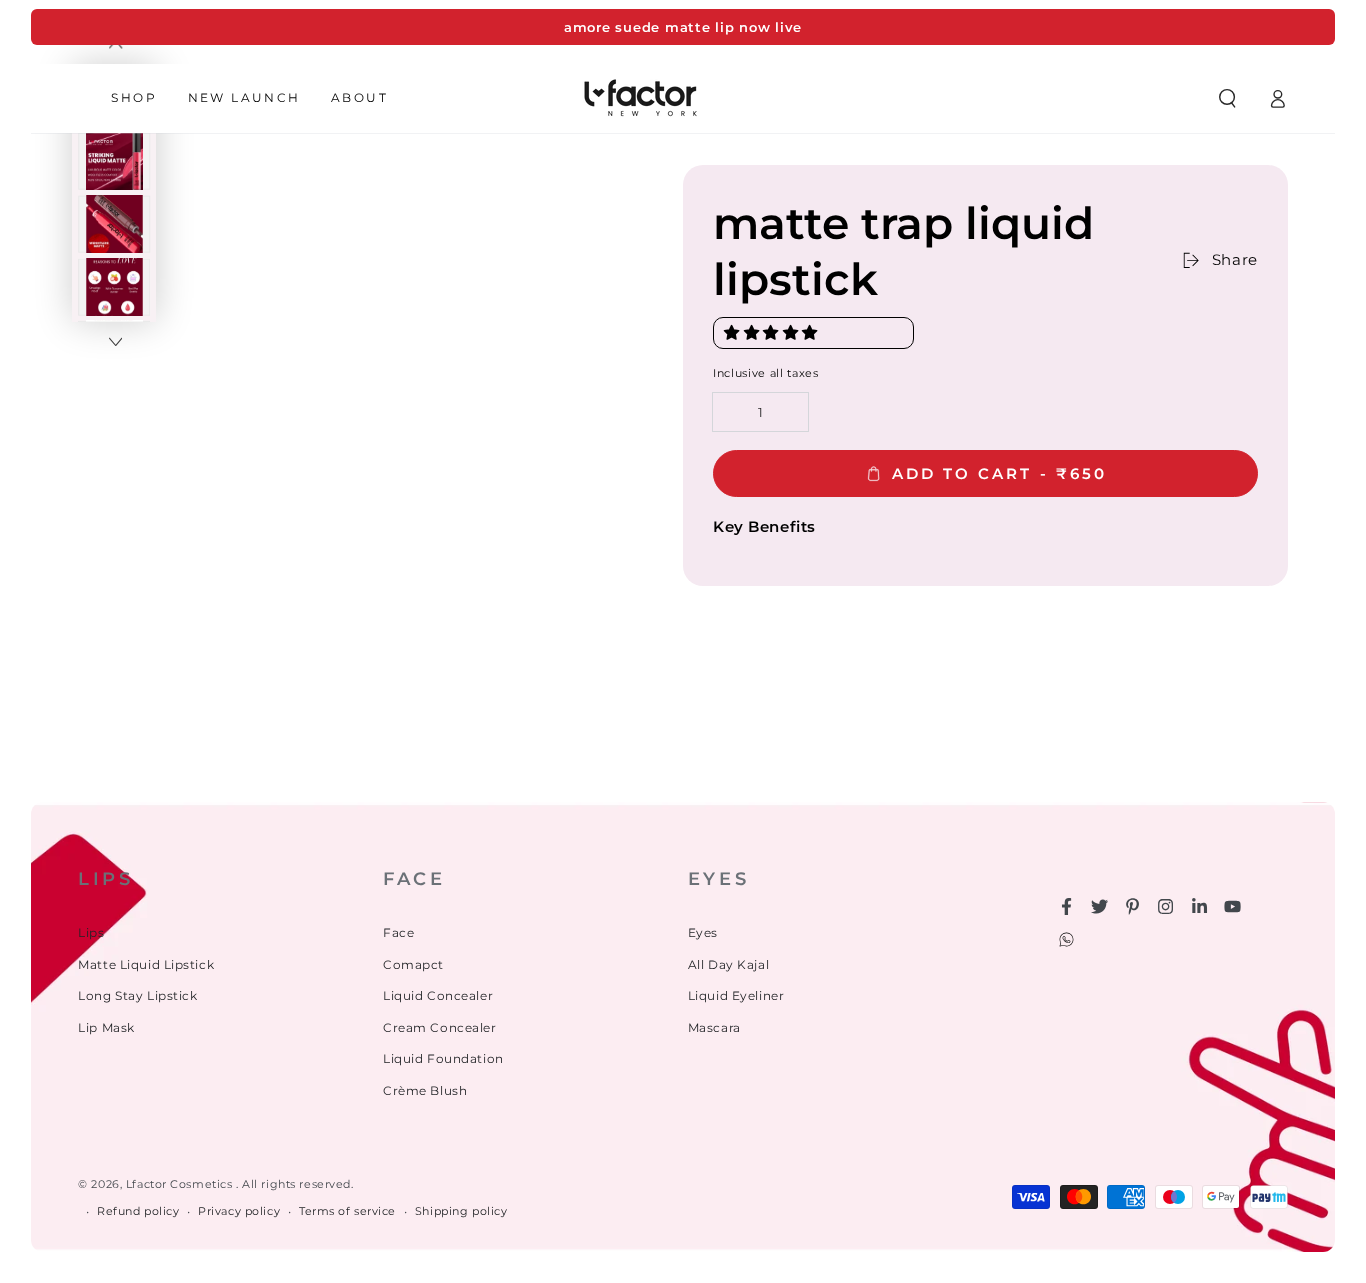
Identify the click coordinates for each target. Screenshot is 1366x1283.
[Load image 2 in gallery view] (115, 161)
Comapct (413, 964)
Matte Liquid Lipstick (146, 964)
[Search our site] (1227, 98)
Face (398, 932)
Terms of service (347, 1211)
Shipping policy (461, 1211)
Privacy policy (239, 1211)
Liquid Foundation (443, 1058)
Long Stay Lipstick (137, 995)
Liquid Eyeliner (736, 995)
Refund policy (138, 1211)
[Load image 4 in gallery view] (115, 287)
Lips (91, 932)
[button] (773, 332)
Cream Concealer (440, 1027)
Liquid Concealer (438, 995)
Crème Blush (425, 1090)
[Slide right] (115, 343)
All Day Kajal (728, 964)
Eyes (703, 932)
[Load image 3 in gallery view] (115, 224)
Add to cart (999, 473)
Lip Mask (106, 1027)
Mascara (714, 1027)
